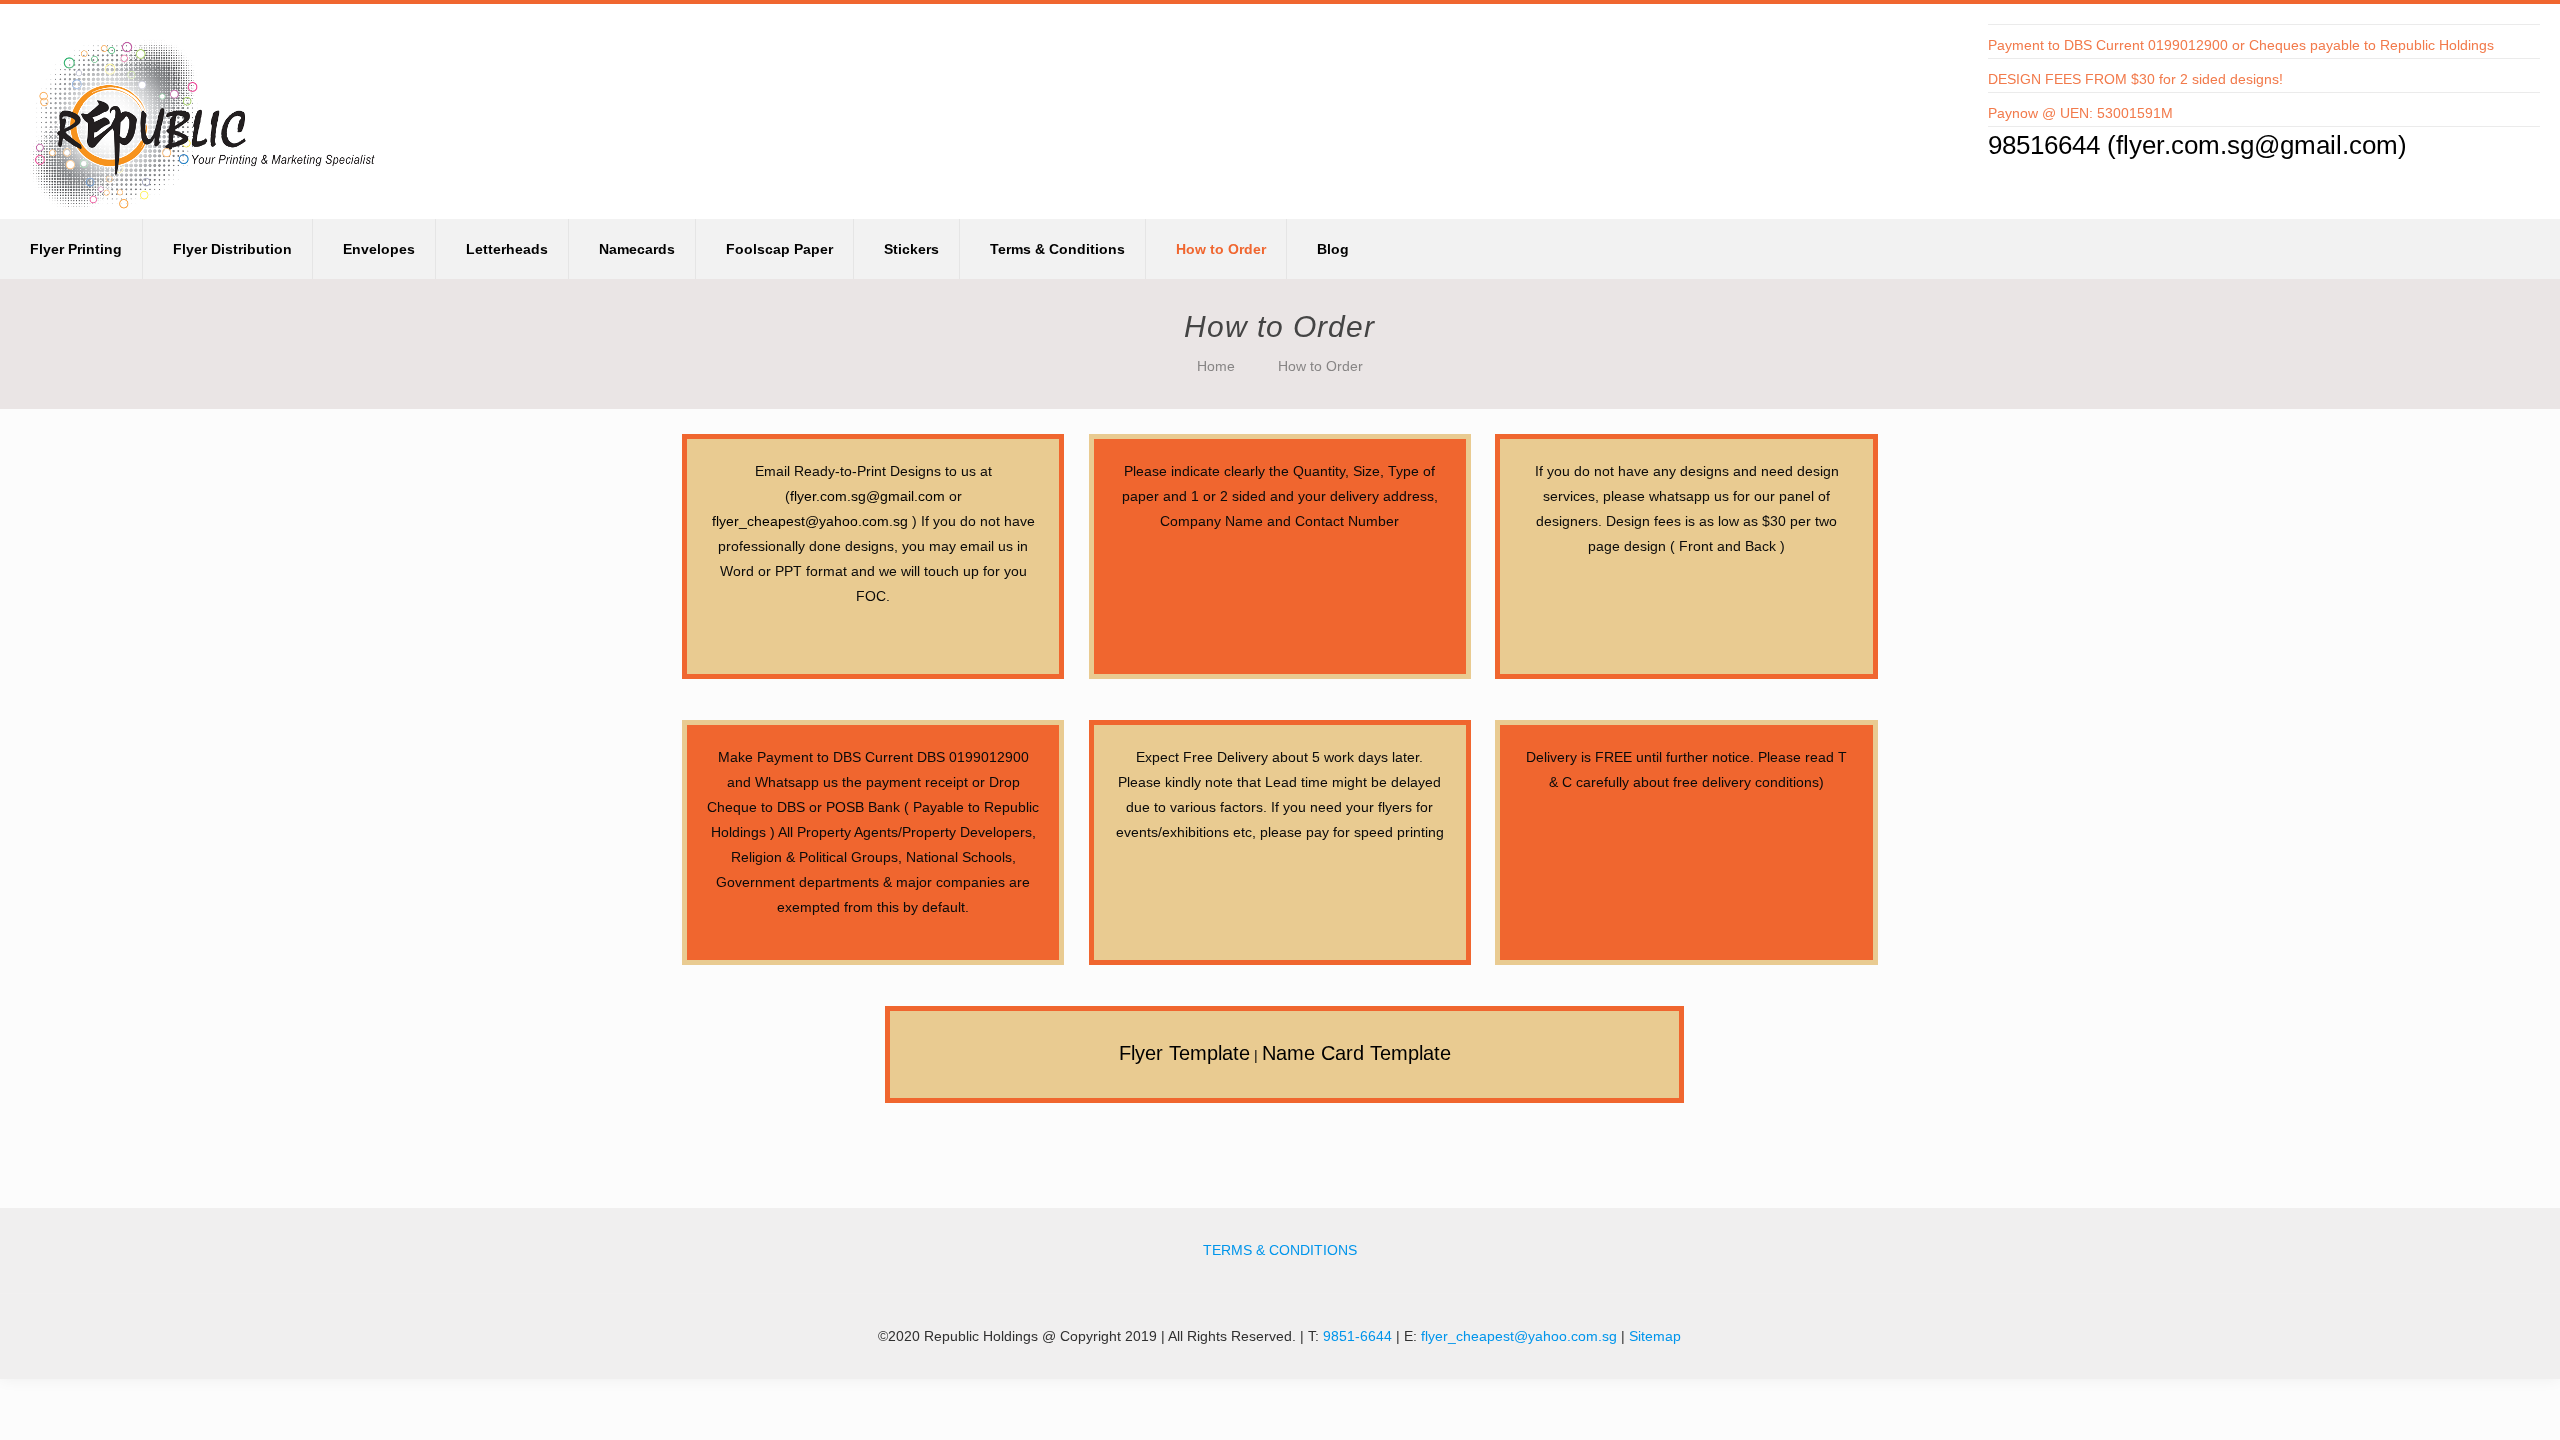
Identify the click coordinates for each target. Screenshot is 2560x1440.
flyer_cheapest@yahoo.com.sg (810, 521)
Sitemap (1655, 1336)
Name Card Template (1356, 1053)
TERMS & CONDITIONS (1280, 1250)
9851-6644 (1357, 1336)
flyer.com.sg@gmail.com (2257, 145)
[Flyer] (205, 109)
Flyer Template (1184, 1053)
